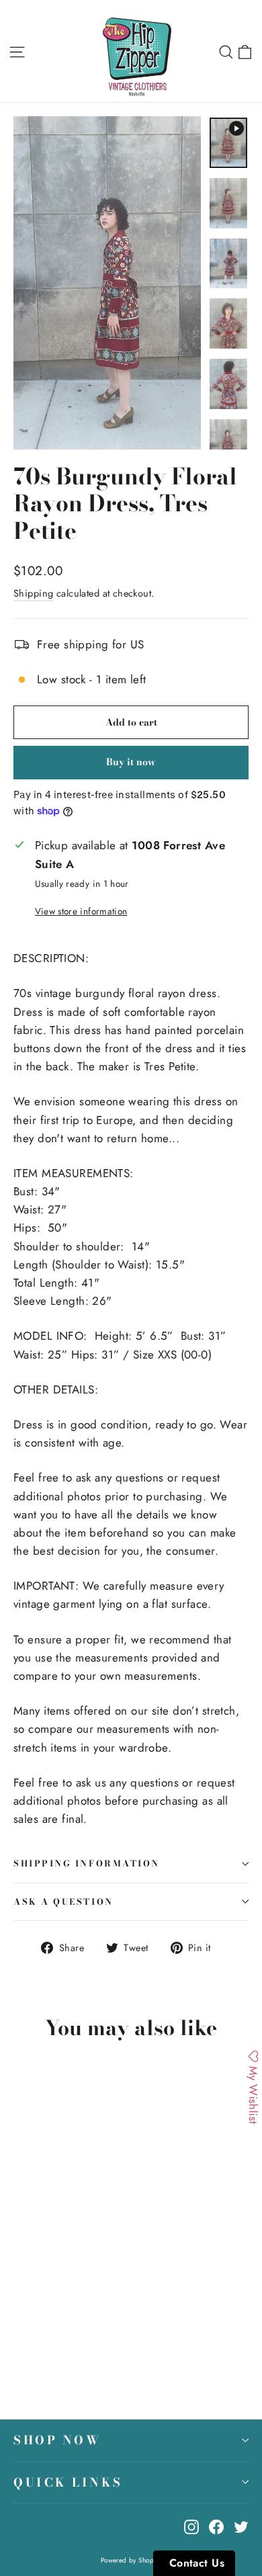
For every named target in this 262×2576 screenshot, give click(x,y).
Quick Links (68, 2482)
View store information (81, 911)
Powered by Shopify (131, 2560)
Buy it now (131, 762)
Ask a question (63, 1902)
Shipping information (87, 1863)
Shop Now (57, 2440)
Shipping (33, 593)
